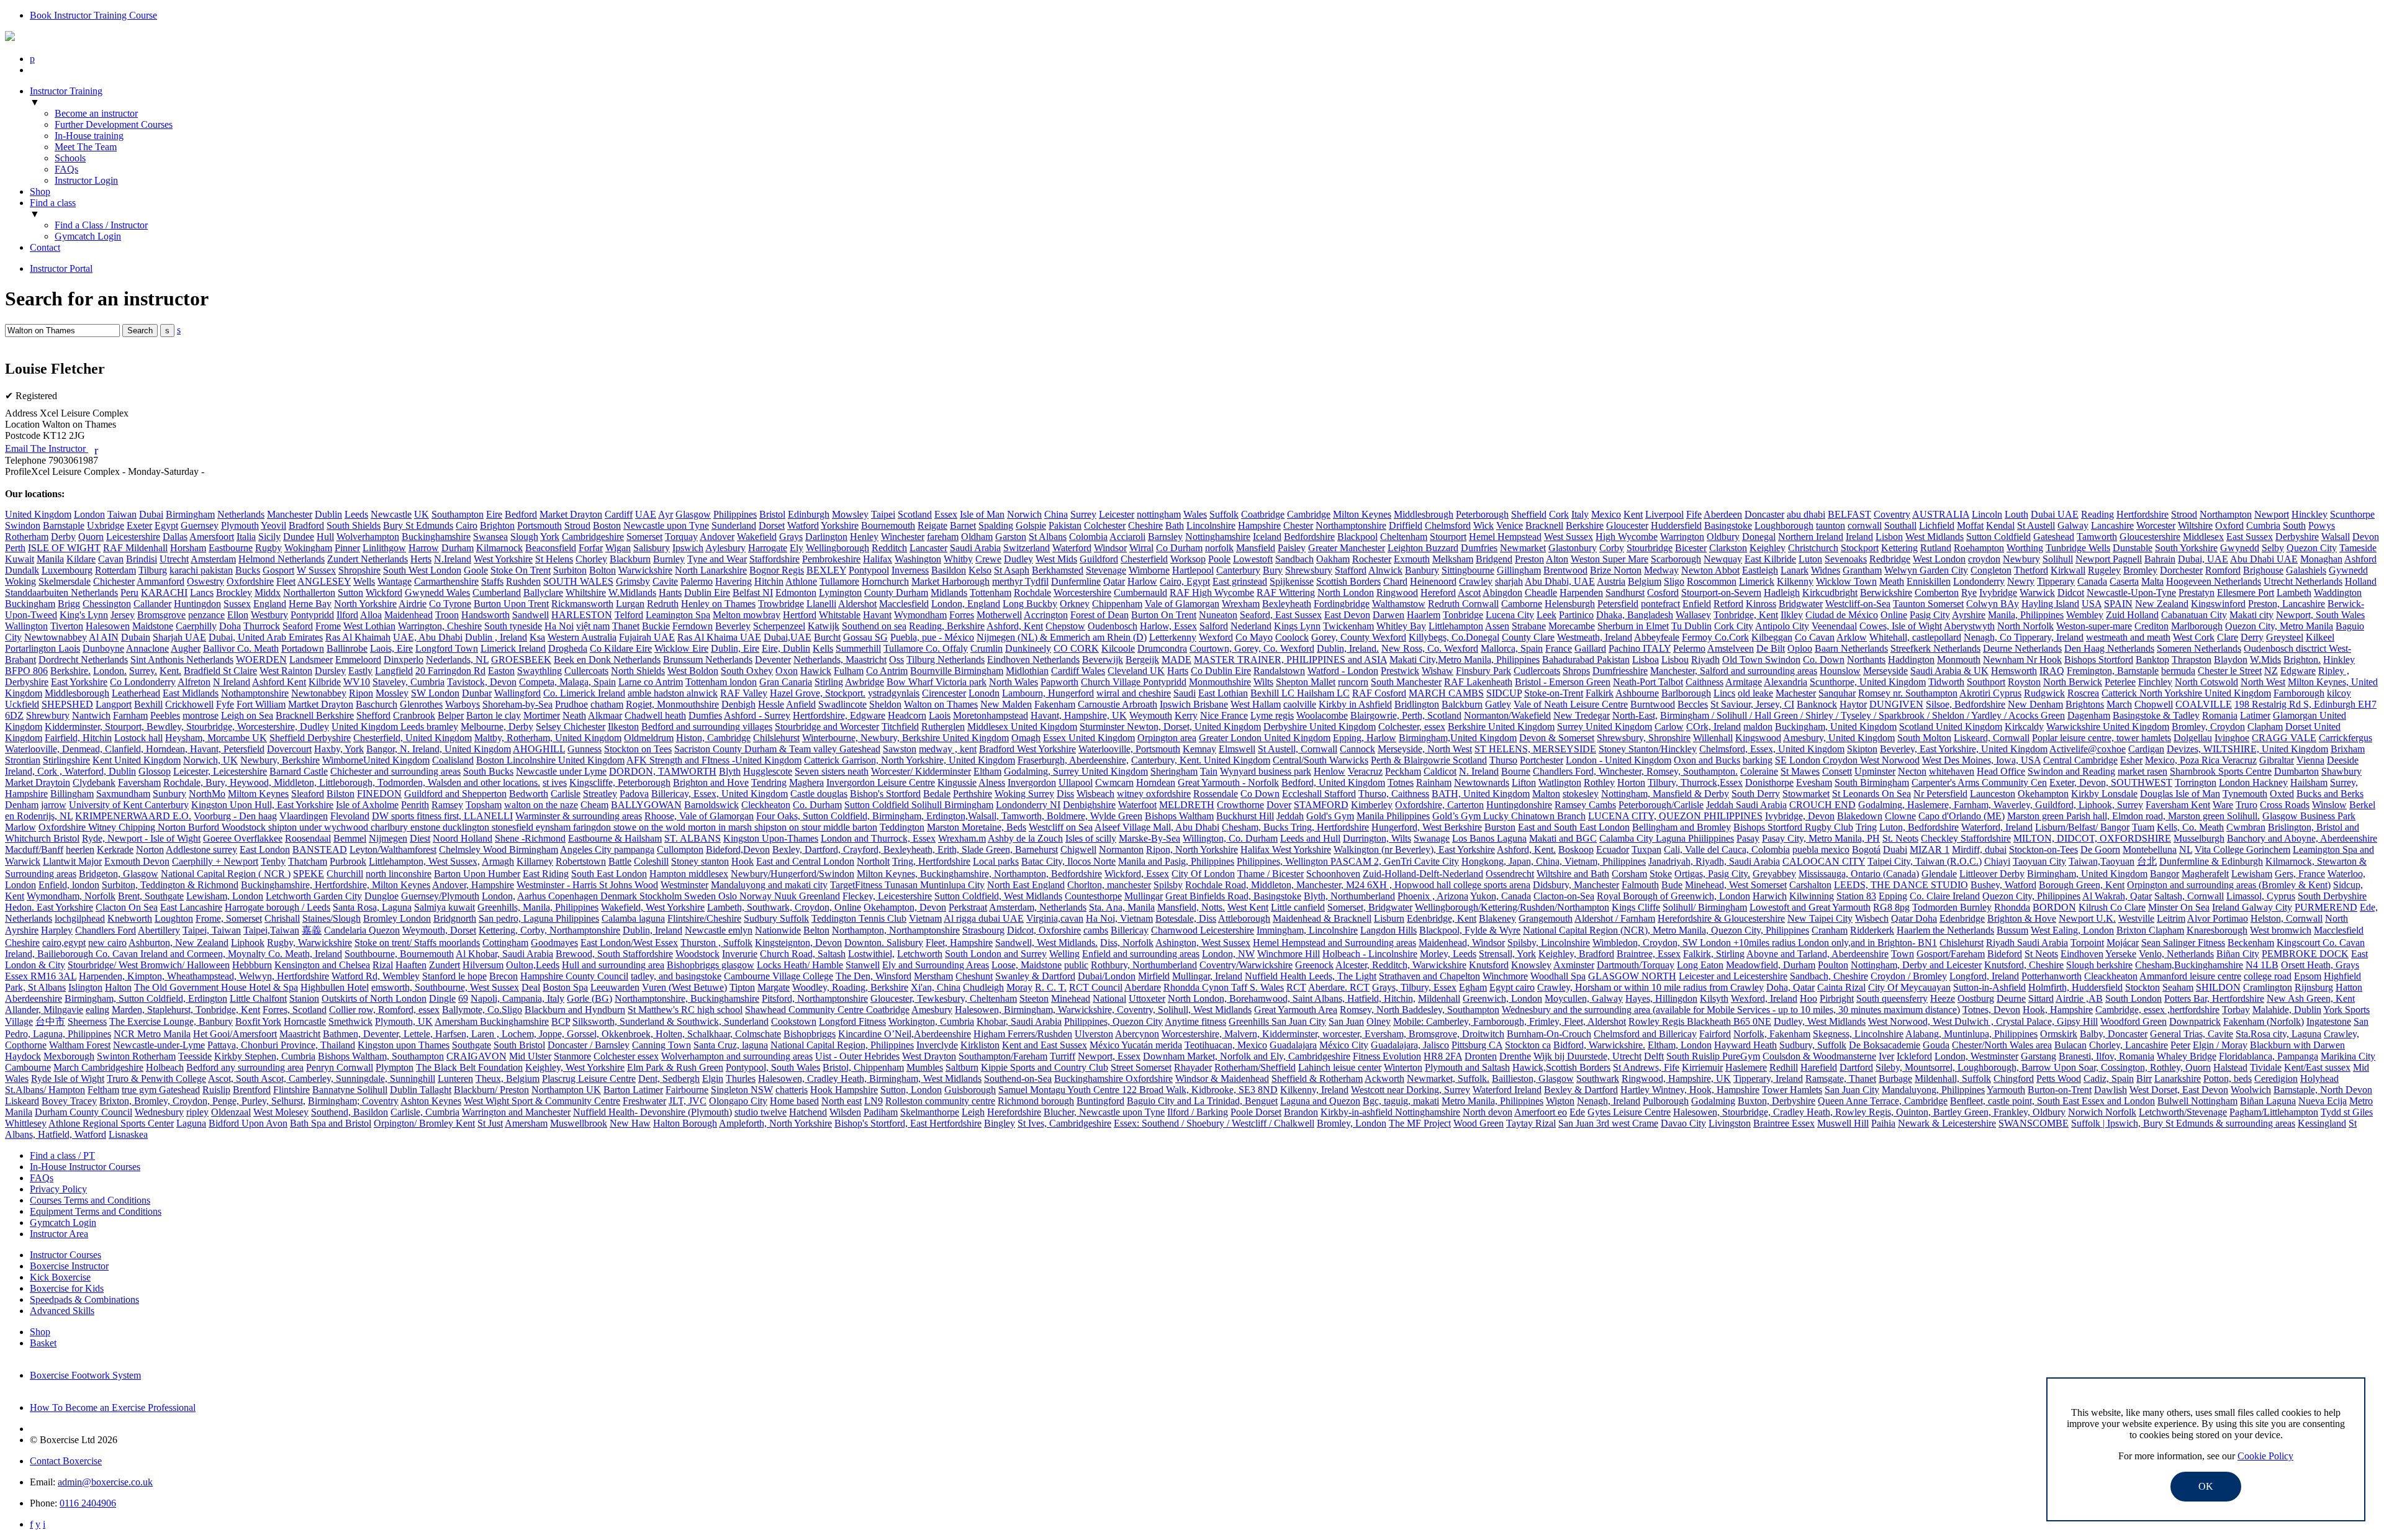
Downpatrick (2195, 1021)
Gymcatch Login (88, 236)
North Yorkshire (365, 604)
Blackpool (1357, 537)
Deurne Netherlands (2022, 648)
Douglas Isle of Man (2180, 794)
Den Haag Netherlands (2109, 648)
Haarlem (1424, 615)
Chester (1298, 525)
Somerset (644, 537)
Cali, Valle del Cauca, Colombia (1727, 849)
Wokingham (308, 548)
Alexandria (1786, 682)
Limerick (1757, 581)
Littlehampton (1456, 626)
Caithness (1704, 682)
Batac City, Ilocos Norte (1068, 861)
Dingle (442, 998)
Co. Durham (817, 805)
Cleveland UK (1136, 671)
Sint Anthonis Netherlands (182, 660)
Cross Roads (2285, 805)
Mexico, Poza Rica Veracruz (2201, 760)
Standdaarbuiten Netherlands (61, 592)
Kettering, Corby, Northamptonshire (549, 930)
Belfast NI (753, 592)
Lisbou (1675, 660)
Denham (22, 805)
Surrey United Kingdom (1605, 727)
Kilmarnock (499, 548)
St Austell (2036, 525)
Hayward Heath (1745, 1045)
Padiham (881, 1112)
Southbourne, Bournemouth (399, 954)
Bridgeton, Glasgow (119, 874)
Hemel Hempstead (1505, 537)
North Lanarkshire (711, 570)
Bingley (1000, 1123)
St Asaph (1012, 570)
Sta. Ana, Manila (1122, 907)
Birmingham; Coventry (353, 1101)
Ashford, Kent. (1526, 849)
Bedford (521, 514)
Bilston (341, 794)
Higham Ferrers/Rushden (1023, 1034)
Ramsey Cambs (1585, 805)
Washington (918, 559)
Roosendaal (308, 838)
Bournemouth (888, 525)
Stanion (304, 998)
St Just (490, 1123)
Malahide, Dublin (2287, 1010)
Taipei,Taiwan (271, 930)
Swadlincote (842, 704)
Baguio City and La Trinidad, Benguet (1202, 1101)
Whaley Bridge (2187, 1056)
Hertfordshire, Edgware (839, 715)
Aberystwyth (1969, 626)
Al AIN (104, 637)
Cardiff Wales (1078, 671)
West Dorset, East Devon (2179, 1090)
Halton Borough (685, 1123)
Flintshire (291, 1090)
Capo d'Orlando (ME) (1962, 816)
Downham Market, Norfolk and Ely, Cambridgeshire (1247, 1056)
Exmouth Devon (137, 861)
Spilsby (1168, 885)
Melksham (1453, 559)
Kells (823, 648)
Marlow (20, 827)
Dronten (1481, 1056)
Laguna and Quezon (1320, 1101)
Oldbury (1723, 537)
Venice (1510, 525)
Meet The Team (86, 147)
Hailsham (2309, 782)
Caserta (2124, 581)
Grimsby (633, 581)
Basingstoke (1728, 525)
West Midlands (1935, 537)
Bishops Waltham (1179, 816)
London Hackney (2253, 782)
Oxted (2282, 794)
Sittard (2041, 998)
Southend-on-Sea (1018, 1078)
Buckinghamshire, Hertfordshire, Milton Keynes (336, 885)
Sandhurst (1625, 592)
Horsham (188, 548)
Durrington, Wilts (1377, 838)
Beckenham (2251, 943)
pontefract (1660, 604)
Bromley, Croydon (2208, 727)
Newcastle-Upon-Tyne (2131, 592)
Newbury (2021, 559)
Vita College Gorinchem (2242, 849)
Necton (1912, 771)
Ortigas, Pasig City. (1712, 874)
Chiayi (1997, 861)
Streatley (600, 794)
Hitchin (769, 581)
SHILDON (2218, 987)
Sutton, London (911, 1090)
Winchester (903, 537)
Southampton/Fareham (1003, 1056)
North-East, (1635, 715)
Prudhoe (571, 704)
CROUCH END (1822, 805)
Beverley (733, 626)
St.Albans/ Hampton (45, 1090)
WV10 (357, 682)
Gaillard (1590, 648)
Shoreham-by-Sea (517, 704)
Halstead (2230, 1067)
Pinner (347, 548)
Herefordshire (1014, 1112)
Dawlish (2111, 1090)
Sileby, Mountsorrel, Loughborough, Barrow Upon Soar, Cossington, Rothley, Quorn (2043, 1067)
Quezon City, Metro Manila (2279, 626)
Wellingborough (838, 548)
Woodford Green (2133, 1021)
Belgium (1645, 581)
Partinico (1576, 615)
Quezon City (2312, 548)
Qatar (1114, 581)
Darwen (1388, 615)
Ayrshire (1969, 615)
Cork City (1734, 626)
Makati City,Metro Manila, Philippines (1465, 660)
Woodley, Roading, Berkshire (850, 987)
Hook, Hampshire (2058, 1010)
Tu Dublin (1691, 626)
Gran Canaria (786, 682)
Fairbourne (687, 1090)
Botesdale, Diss (1186, 918)
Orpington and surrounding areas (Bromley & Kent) (2229, 885)
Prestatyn (2197, 592)
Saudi (1185, 693)
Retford (1728, 604)
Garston (1011, 537)
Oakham (1333, 559)
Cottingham (505, 943)
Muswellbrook (579, 1123)
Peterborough (1482, 514)
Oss (896, 660)
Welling (1064, 954)
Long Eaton (1700, 965)
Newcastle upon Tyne (666, 525)
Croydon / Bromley (1909, 976)
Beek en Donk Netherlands (607, 660)
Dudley (1018, 559)
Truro (2246, 805)
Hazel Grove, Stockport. (818, 693)
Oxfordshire (250, 581)
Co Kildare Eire (621, 648)
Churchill (345, 874)
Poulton (1833, 965)
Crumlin (987, 648)
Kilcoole (1118, 648)
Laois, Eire (391, 648)
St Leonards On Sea (1872, 794)
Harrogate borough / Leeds (278, 907)
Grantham (1862, 570)
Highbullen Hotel (335, 987)
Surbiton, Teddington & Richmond (170, 885)
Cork (1559, 514)
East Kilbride (1770, 559)
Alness (992, 782)
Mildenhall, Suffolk (1953, 1078)
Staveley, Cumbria (409, 682)
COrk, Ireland (1713, 727)
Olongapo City (738, 1101)
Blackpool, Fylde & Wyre (1470, 930)
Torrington (2196, 782)
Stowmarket (1806, 794)
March (2119, 704)
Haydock (23, 1056)
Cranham (1830, 930)
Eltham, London (1680, 1045)
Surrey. (143, 671)
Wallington (26, 626)
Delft (1654, 1056)
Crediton (2151, 626)
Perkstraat (968, 907)
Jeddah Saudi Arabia (1746, 805)
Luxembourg (67, 570)
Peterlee (2120, 682)
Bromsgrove (161, 615)
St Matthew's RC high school (685, 1010)
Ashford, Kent (1015, 626)
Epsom (2308, 976)
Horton (1631, 782)
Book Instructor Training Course (93, 15)
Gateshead (2054, 537)
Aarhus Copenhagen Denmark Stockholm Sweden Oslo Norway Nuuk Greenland (679, 896)
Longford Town (447, 648)
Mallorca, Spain (1512, 648)
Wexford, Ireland (1764, 998)
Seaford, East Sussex (1281, 615)
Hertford (800, 615)
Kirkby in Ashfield (1355, 704)
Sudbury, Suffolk (1813, 1045)
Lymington (840, 592)
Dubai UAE (2055, 514)
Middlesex (2203, 537)
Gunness (585, 749)
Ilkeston (623, 727)
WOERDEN (261, 660)
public (1076, 965)
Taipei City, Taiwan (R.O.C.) (1925, 861)
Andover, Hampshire (473, 885)
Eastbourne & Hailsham (615, 838)
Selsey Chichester (571, 727)
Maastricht (300, 1034)
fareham (943, 537)
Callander (152, 604)
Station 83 (1856, 896)
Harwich (1770, 896)
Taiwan (122, 514)
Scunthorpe (2352, 514)
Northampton (2226, 514)
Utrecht (174, 559)
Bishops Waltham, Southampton (381, 1056)
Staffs (492, 581)
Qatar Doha (1914, 918)
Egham (1473, 987)
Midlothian (1027, 671)
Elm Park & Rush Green (675, 1067)
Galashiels (2306, 570)
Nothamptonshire (255, 693)
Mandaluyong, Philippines (1933, 1090)
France (1559, 648)
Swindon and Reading (2071, 771)
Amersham (526, 1123)
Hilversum (483, 965)
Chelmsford (1448, 525)
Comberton (1937, 592)
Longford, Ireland (1984, 976)
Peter (2180, 1045)
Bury (1273, 570)
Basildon (949, 570)
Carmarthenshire (446, 581)
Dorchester (2181, 570)
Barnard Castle (299, 771)
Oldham (977, 537)
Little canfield (1298, 907)
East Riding (546, 874)
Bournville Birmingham (957, 671)
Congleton (1991, 570)
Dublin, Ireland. (1348, 648)
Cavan (111, 559)
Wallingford (517, 693)
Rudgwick (2044, 693)
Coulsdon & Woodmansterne (1819, 1056)
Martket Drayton (321, 704)
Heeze (1943, 998)
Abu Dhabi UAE (2264, 559)
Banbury (1422, 570)
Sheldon (885, 704)
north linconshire (399, 874)
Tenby (273, 861)
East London (265, 849)
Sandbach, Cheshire (1829, 976)
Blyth (730, 771)
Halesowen (108, 626)
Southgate (472, 1045)
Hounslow (1840, 671)
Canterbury (1238, 570)
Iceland (1267, 537)
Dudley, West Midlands (1820, 1021)
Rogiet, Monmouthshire (672, 704)
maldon (1758, 727)
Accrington (1046, 615)
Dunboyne (103, 648)
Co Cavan (1815, 637)
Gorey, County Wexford (1359, 637)
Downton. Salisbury (884, 943)
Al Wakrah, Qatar (2117, 896)
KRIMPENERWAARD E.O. (133, 816)
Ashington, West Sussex (1203, 943)
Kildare (81, 559)
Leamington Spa (678, 615)
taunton (1831, 525)
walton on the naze (541, 805)
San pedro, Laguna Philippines (539, 918)
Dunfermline (1076, 581)
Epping (1893, 896)
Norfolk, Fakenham (1772, 1034)
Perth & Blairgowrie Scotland (1429, 760)
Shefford (373, 715)
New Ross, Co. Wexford (1430, 648)
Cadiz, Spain (2109, 1078)
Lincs (1724, 693)
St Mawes (1800, 771)
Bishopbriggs (810, 1034)
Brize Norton (1616, 570)
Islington (85, 987)
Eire (494, 514)
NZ (2271, 671)
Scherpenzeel (779, 626)
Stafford (1351, 570)
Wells (364, 581)
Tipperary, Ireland (1768, 1078)
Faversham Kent (2178, 805)
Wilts (1263, 682)
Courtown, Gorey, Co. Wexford (1252, 648)
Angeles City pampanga (607, 849)
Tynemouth (2245, 794)
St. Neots (1900, 838)
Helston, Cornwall (2287, 918)
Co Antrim (887, 671)
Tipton (742, 987)
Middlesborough (77, 693)
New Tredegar (1582, 715)
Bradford (306, 525)
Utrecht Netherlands (2303, 581)
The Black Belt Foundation (469, 1067)
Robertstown (581, 861)
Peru (129, 592)
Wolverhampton (368, 537)
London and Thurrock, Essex (878, 838)
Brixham (2348, 749)
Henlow (1330, 771)
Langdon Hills (1388, 930)
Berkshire (1585, 525)
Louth (2016, 514)
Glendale (1939, 874)
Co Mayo (1254, 637)
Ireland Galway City (2252, 907)
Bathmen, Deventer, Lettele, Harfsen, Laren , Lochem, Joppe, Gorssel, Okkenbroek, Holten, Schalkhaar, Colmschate (552, 1034)
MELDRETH (1187, 805)
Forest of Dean (1099, 615)
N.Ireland (453, 559)
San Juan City (1852, 1090)
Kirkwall (2068, 570)
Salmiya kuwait (445, 907)
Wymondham (920, 615)
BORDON (2054, 907)
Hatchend (808, 1112)
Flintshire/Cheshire (704, 918)
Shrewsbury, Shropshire (1644, 738)
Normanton (1121, 849)
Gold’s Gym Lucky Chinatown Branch (1509, 816)
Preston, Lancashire (2287, 604)
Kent (1633, 514)
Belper (451, 715)
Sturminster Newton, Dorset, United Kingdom (1170, 727)
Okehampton (2043, 794)
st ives (555, 782)
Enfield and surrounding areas (1141, 954)
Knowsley (1531, 965)
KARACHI (164, 592)
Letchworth (920, 954)
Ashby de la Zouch (1025, 838)
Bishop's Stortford (885, 794)
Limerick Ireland (513, 648)
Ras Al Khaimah (358, 637)
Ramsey (447, 805)
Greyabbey (1774, 874)
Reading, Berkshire (947, 626)
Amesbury (932, 1010)
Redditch (889, 548)
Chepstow (1065, 626)
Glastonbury (1573, 548)
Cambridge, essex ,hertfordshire (2157, 1010)
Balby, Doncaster (2114, 1034)
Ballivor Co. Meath (241, 648)
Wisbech (1872, 918)
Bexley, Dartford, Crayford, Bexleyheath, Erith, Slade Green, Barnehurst (915, 849)
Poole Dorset (1256, 1112)
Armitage (1744, 682)
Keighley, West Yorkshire (575, 1067)
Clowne (1900, 816)
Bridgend (1494, 559)
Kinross (1761, 604)
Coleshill (651, 861)
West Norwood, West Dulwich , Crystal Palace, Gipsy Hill (1983, 1021)
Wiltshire (2195, 525)
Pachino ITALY (1640, 648)
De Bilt (1771, 648)
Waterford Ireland (1507, 1090)
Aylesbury (725, 548)
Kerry (1186, 715)
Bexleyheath (1287, 604)
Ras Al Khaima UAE (719, 637)
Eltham (987, 771)
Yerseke (2121, 954)
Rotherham (27, 537)
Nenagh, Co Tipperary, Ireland (2024, 637)
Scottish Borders (1348, 581)
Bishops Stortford (2099, 660)
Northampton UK (566, 1090)
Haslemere (1746, 1067)
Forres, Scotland (295, 1010)
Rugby (269, 548)
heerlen (80, 849)
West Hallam (1256, 704)
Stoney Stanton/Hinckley (1648, 749)
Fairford (1715, 1034)
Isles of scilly (1091, 838)
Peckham (1403, 771)
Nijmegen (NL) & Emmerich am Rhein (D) (1062, 637)
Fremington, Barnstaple (2113, 671)
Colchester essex (626, 1056)
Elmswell (1237, 749)
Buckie (656, 626)
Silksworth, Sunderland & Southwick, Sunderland (670, 1021)
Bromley (2140, 570)
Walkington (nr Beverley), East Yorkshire (1414, 849)
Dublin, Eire (735, 648)
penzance (206, 615)
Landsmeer (311, 660)
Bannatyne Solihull (350, 1090)
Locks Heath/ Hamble (800, 965)
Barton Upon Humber (477, 874)
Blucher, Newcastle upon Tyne (1104, 1112)
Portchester (1542, 760)
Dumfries (1479, 548)
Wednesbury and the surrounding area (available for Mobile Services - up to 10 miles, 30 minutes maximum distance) (1731, 1010)
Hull (325, 537)
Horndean (1156, 782)
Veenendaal (1834, 626)
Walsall (2336, 537)
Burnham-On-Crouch (1549, 1034)
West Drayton (929, 1056)
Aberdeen (1723, 514)
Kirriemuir (1702, 1067)
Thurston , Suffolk (716, 943)
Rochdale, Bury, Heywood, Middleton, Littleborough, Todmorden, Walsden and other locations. (352, 782)
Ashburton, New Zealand (178, 943)
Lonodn (984, 693)
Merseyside (1885, 671)
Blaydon (2231, 660)
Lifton (1524, 782)
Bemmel (350, 838)
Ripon (361, 693)
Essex (946, 514)
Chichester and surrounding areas (395, 771)
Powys (2322, 525)
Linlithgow (384, 548)
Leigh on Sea (247, 715)
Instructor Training (66, 91)
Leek (1546, 615)
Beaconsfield (551, 548)
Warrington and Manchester (516, 1112)
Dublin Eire (707, 592)
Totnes (1401, 782)
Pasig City (1930, 615)
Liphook (248, 943)
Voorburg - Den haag (235, 816)
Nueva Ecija (2323, 1101)
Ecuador (1613, 849)
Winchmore (1505, 976)
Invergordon (1032, 782)
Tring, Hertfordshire (931, 861)
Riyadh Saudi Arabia (2027, 943)
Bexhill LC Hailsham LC (1300, 693)
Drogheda (568, 648)
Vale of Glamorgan (1182, 604)
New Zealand (2162, 604)
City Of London (1203, 874)
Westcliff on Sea (1061, 827)
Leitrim (2171, 918)
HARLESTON (582, 615)
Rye (1969, 592)
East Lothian (1223, 693)
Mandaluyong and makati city (769, 885)
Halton (118, 987)
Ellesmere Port (2246, 592)
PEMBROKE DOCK (2305, 954)
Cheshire (1145, 525)
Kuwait (20, 559)
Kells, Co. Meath (2190, 827)
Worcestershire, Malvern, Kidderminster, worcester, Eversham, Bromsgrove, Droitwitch (1333, 1034)
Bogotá (1866, 849)
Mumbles (925, 1067)
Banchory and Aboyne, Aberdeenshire (2302, 838)
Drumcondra (1162, 648)
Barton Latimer (633, 1090)
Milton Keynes (1362, 514)
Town (1903, 954)
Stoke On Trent (521, 570)
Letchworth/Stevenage (2183, 1112)
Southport (1986, 682)
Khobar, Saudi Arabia (1019, 1021)
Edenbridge (1962, 918)
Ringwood (1397, 592)
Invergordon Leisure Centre (881, 782)
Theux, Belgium (508, 1078)
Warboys (463, 704)
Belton (816, 930)
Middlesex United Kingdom (1022, 727)
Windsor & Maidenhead (1222, 1078)
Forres (962, 615)
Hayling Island (2050, 604)
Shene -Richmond (530, 838)
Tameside (2358, 548)
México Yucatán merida (1136, 1045)
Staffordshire (774, 559)
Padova (634, 794)
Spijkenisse (1292, 581)
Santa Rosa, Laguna (372, 907)
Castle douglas (819, 794)
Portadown (303, 648)
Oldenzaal (231, 1112)
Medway (1661, 570)
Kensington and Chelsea (322, 965)
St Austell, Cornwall (1298, 749)
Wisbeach (1095, 794)
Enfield (1697, 604)
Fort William (261, 704)
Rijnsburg (2314, 987)
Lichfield (1937, 525)
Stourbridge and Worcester (827, 727)
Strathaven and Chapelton (1429, 976)
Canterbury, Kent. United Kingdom (1201, 760)
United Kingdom (38, 514)
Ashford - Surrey (757, 715)
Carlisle (566, 794)
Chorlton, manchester (1109, 885)
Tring (1866, 827)
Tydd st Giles (2347, 1112)
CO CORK (1076, 648)
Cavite (665, 581)
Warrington (1682, 537)
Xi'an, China (936, 987)
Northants (1866, 660)
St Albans (1048, 537)
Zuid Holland (2132, 615)
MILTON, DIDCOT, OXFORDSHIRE (2092, 838)
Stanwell (863, 965)
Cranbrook (414, 715)
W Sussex (316, 570)
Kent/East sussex (2317, 1067)
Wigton (1560, 1101)
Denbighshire (1089, 805)
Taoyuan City (2039, 861)
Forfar (591, 548)
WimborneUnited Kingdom (376, 760)
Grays (791, 537)
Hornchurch (885, 581)
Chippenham (1117, 604)
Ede (1577, 1112)
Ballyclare (543, 592)
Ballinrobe (347, 648)
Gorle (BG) (589, 998)
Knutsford (1489, 965)
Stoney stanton (700, 861)
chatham (607, 704)
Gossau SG (865, 637)
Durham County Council (84, 1112)
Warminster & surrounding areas (579, 816)
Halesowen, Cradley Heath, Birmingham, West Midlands (870, 1078)
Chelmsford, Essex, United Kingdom (1772, 749)
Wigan (618, 548)
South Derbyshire (2332, 896)
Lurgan (630, 604)
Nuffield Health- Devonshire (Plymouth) (652, 1112)
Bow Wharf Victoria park (937, 682)
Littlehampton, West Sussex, (424, 861)
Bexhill (148, 704)
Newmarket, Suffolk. (1448, 1078)
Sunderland (734, 525)
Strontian (23, 760)
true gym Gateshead (161, 1090)
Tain (1209, 771)
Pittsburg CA (1477, 1045)
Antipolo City (1782, 626)
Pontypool (869, 570)
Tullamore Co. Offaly (926, 648)
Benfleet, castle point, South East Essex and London (2052, 1101)
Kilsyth (1714, 998)
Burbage (1895, 1078)
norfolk (1219, 548)
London (89, 514)
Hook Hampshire (844, 1090)
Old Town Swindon (1761, 660)
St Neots (2041, 954)
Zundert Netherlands (368, 559)
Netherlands (241, 514)
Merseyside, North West (1425, 749)
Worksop (1188, 559)
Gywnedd (2348, 570)
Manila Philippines (1393, 816)
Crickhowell (189, 704)
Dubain (136, 637)
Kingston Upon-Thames (771, 838)
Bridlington (1417, 704)
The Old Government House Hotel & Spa (216, 987)
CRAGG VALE (2284, 738)
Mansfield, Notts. (1191, 907)
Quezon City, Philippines (2031, 896)
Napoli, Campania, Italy (517, 998)
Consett (1837, 771)
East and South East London (1574, 827)
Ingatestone (2329, 1021)
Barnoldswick (711, 805)
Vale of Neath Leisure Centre (1571, 704)
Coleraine (1759, 771)
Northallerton (309, 592)
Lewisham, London (225, 896)
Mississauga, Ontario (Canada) (1859, 874)
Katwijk (824, 626)
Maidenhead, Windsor (1462, 943)
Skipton (1862, 749)
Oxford (2229, 525)
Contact (45, 247)
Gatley (1498, 704)
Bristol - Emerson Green (1563, 682)
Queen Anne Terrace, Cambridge (1883, 1101)
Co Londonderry (143, 682)
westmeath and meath (2128, 637)
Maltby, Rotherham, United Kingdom (548, 738)
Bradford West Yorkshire (1027, 749)
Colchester (1105, 525)
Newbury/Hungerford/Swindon (792, 874)
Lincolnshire (1211, 525)
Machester (1796, 693)
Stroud (577, 525)
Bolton (603, 570)
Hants (670, 592)
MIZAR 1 (1930, 849)
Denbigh (738, 704)
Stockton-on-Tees (2043, 849)
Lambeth (2294, 592)
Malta (2152, 581)
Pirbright (1837, 998)
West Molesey (281, 1112)
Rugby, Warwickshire (309, 943)
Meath (1892, 581)
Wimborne (1149, 570)
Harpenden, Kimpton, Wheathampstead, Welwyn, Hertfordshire (204, 976)
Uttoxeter (1147, 998)
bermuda (2178, 671)
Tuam (2143, 827)
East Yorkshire (79, 682)
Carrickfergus (2346, 738)
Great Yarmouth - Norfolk (1228, 782)
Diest (420, 838)
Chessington (107, 604)
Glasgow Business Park (2309, 816)
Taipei (883, 514)
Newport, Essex (1109, 1056)
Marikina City (2348, 1056)
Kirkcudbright (1830, 592)
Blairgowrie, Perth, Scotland (1406, 715)
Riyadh (1705, 660)
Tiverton (67, 626)
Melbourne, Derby (497, 727)
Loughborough (1784, 525)
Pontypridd (312, 615)
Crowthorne (1240, 805)
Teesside (195, 1056)
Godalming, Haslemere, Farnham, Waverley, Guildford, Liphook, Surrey (2001, 805)
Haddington (1911, 660)
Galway (2073, 525)
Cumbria (2263, 525)
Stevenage (1106, 570)
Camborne (1522, 604)
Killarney (535, 861)
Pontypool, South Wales (773, 1067)
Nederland (1251, 626)
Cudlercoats (1537, 671)
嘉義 (312, 930)
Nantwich (91, 715)
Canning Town (661, 1045)
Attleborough (1244, 918)
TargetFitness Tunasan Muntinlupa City (907, 885)
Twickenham (1348, 626)
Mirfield (1154, 976)
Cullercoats (586, 671)
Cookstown (794, 1021)
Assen (1497, 626)
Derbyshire (2297, 537)
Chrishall (282, 918)
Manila (50, 559)
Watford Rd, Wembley (376, 976)
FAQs (66, 169)
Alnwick (1385, 570)
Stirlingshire (66, 760)
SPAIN (2118, 604)
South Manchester (1406, 682)
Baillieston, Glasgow (1533, 1078)
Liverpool (1664, 514)
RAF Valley (744, 693)
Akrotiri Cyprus (1990, 693)
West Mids (1056, 559)
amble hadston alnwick (673, 693)
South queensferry (1892, 998)
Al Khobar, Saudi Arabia (504, 954)
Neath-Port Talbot (1648, 682)
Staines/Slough (332, 918)
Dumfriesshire (1620, 671)
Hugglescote (768, 771)
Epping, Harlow (1365, 738)
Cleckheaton (766, 805)
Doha (230, 626)
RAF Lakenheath (1478, 682)
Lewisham (2252, 874)
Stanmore (572, 1056)
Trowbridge (781, 604)
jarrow (54, 805)
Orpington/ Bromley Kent (424, 1123)
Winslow (2329, 805)
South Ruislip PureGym (1713, 1056)
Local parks (996, 861)
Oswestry (205, 581)
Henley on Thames (718, 604)
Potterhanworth (2052, 976)
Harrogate (768, 548)
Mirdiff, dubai (1979, 849)
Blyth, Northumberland (1349, 896)
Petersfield (1618, 604)
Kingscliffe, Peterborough (620, 782)
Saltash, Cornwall (2189, 896)
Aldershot (857, 604)
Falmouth (1640, 885)
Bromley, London (1352, 1123)
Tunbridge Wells (2078, 548)
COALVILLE (2204, 704)
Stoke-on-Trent (1554, 693)
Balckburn (1462, 704)
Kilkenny (1795, 581)
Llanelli (821, 604)
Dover (1279, 805)
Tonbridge (1463, 615)
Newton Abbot (1710, 570)
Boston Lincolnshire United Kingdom (550, 760)
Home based (794, 1101)
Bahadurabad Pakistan (1586, 660)
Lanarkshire (2178, 1078)
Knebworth (130, 918)
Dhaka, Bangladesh (1635, 615)
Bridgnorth (455, 918)
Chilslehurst (776, 738)
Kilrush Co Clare (2112, 907)
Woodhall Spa (1558, 976)
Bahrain (2160, 559)
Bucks (248, 570)
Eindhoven (2082, 954)
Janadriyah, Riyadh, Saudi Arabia (1714, 861)
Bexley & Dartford (1581, 1090)
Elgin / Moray (2220, 1045)
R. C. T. (1051, 987)
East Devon (1347, 615)
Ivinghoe (2232, 738)
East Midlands (191, 693)
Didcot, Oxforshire (1044, 930)
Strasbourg (983, 930)
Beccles (1693, 704)
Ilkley (1792, 615)
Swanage (1432, 838)
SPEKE (309, 874)
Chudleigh (983, 987)
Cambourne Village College (779, 976)
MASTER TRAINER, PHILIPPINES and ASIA (1290, 660)
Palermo (697, 581)
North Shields (638, 671)
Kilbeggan (1772, 637)
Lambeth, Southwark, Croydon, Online (784, 907)
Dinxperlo (404, 660)
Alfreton (194, 682)
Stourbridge (1650, 548)
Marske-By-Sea (1149, 838)
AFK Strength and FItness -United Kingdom (714, 760)
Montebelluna (2150, 849)
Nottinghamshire (1218, 537)
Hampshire (1259, 525)
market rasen (2142, 771)
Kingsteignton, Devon (798, 943)
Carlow (1669, 727)
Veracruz (1365, 771)
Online (1894, 615)
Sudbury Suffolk (776, 918)
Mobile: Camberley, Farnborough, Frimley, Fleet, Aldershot (1510, 1021)
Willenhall (1713, 738)
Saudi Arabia (975, 548)
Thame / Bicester (1271, 874)
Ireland (1859, 537)
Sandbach (1294, 559)
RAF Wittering (1286, 592)
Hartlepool (1193, 570)
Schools (70, 158)
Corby (1612, 548)
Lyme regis (1272, 715)
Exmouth (1412, 559)
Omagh (1026, 738)
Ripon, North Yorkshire (1192, 849)
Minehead (1071, 998)
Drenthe (1515, 1056)
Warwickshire (645, 570)
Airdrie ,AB (2079, 998)
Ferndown (693, 626)
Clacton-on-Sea (1564, 896)
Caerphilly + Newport (215, 861)
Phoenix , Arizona (1433, 896)
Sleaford (308, 794)
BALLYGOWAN (646, 805)
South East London (609, 874)
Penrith (415, 805)
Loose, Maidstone (1027, 965)
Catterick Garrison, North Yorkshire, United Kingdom (910, 760)
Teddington (902, 827)
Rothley (1599, 782)
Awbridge (865, 682)
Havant (877, 615)
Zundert (445, 965)
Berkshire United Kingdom (1501, 727)
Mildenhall (1439, 998)
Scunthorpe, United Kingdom (1868, 682)
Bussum (2012, 930)
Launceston (1993, 794)
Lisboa (1646, 660)
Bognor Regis (777, 570)
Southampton (458, 514)
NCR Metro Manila (152, 1034)
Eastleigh (1760, 570)
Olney (1379, 1021)
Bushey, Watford (2003, 885)
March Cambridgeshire (98, 1067)
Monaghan (2321, 559)
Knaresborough (2217, 930)
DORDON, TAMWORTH (663, 771)
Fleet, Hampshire (959, 943)
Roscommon (1712, 581)
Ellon (238, 615)
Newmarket (1523, 548)
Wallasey (1693, 615)
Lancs (202, 592)
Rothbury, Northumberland (1144, 965)
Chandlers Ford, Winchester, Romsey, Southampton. (1635, 771)
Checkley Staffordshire (1966, 838)
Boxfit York (258, 1021)
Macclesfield (904, 604)
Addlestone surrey (201, 849)
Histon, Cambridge (713, 738)
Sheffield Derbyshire (310, 738)
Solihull (2058, 559)
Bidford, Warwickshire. (1599, 1045)
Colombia (1088, 537)
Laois (940, 715)
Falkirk (1600, 693)
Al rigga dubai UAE (984, 918)
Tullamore (839, 581)
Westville (2136, 918)
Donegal (1759, 537)
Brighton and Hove (711, 782)
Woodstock (698, 954)
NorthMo (207, 794)
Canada (2092, 581)
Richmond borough (1036, 1101)
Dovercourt (289, 749)
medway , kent (948, 749)
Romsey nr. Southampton (1908, 693)
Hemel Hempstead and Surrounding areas (1334, 943)
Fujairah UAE (647, 637)
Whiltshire (586, 592)
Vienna (2310, 760)
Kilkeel (2320, 637)
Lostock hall (138, 738)
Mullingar (1144, 896)
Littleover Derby (1992, 874)
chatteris (792, 1090)
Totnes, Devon (1991, 1010)
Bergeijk (1142, 660)
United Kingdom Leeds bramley (395, 727)
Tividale (2266, 1067)
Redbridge (1890, 559)
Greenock (1314, 965)
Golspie (1031, 525)
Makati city (2251, 615)
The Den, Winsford (874, 976)
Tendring (769, 782)
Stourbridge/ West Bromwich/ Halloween (149, 965)
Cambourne (28, 1067)
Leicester (1117, 514)
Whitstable (840, 615)
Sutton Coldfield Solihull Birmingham (919, 805)
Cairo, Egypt (1185, 581)
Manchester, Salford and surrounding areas (1734, 671)
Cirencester (944, 693)
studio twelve (761, 1112)
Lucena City (1510, 615)
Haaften (411, 965)
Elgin (713, 1078)
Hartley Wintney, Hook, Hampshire (1690, 1090)
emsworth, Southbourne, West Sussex (445, 987)
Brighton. (2302, 660)
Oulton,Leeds (533, 965)
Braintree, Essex (1649, 954)
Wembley (2085, 615)
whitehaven (1952, 771)
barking (1758, 760)
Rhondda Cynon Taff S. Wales (1224, 987)
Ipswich (688, 548)
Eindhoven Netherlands (1033, 660)
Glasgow (693, 514)
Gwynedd (2240, 548)
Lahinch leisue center (1340, 1067)
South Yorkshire (2186, 548)
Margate (774, 987)
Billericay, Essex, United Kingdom (720, 794)
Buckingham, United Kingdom (1836, 727)
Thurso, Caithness (1394, 794)
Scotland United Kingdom (1951, 727)
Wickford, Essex (1137, 874)
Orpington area (1167, 738)
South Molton (1924, 738)
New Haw (630, 1123)
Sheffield (1529, 514)
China (1056, 514)
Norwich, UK (210, 760)
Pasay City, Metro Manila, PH (1821, 838)
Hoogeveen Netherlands (2214, 581)
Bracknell (1544, 525)
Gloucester (1627, 525)
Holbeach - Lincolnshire (1370, 954)
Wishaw (1438, 671)
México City (1344, 1045)
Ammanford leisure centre (2190, 976)
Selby (2273, 548)
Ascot (1469, 592)
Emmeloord (358, 660)
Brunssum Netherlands (708, 660)
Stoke (1661, 874)
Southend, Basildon (350, 1112)
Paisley (1292, 548)
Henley (864, 537)
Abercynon (1137, 1034)
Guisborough (970, 1090)
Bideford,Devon (738, 849)
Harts (1178, 671)
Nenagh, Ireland (1609, 1101)
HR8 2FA (1443, 1056)
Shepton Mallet (1306, 682)
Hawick (816, 671)
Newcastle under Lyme (561, 771)
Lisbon (1889, 537)
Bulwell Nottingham (2197, 1101)
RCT (1296, 987)
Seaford (298, 626)
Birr (2144, 1078)
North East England (1026, 885)
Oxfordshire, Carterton (1439, 805)
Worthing (2025, 548)
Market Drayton (571, 514)
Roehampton (1979, 548)
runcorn (1353, 682)
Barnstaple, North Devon (2323, 1090)
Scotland (915, 514)
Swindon (23, 525)
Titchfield (900, 727)
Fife (1694, 514)
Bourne (1516, 771)
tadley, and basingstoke (676, 976)
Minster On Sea (2179, 907)
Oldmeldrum (649, 738)
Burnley (669, 559)
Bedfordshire (1309, 537)
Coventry (1892, 514)
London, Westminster (1976, 1056)
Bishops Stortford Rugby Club (1793, 827)
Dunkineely (1028, 648)
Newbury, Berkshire (280, 760)
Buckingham (30, 604)
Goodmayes (554, 943)
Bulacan (2070, 1045)
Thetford (2031, 570)
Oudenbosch (1113, 626)
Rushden (523, 581)
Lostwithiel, (871, 954)
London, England (966, 604)
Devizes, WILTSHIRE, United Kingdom (2247, 749)
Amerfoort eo (1541, 1112)
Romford (2223, 570)
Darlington (826, 537)
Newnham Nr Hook (2022, 660)
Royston (2024, 682)
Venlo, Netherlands (2176, 954)
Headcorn (907, 715)
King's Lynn (84, 615)
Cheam (594, 805)
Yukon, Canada (1501, 896)
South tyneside (513, 626)
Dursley (330, 671)
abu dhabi (1806, 514)
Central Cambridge (2080, 760)
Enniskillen (1929, 581)
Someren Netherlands (2199, 648)
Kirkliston (980, 1045)
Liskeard (22, 1101)
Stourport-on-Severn (1721, 592)
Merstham (933, 976)
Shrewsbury (1309, 570)
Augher (186, 648)
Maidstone (153, 626)
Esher (2131, 760)
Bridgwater (1801, 604)
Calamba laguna (633, 918)
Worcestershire (1082, 592)
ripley (197, 1112)
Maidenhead (409, 615)
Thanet (626, 626)
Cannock (1357, 749)
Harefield (1819, 1067)
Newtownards (1482, 782)
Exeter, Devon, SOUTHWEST (2111, 782)
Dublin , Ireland (496, 637)
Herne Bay (310, 604)
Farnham (130, 715)
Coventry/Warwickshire (1246, 965)
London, (499, 896)
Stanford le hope (454, 976)
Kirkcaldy (2024, 727)
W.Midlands (632, 592)
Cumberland (497, 592)
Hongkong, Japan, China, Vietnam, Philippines (1554, 861)
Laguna (191, 1123)
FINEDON (379, 794)
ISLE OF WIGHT (64, 548)
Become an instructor (96, 113)
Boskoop (1576, 849)
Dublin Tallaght (421, 1090)
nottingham (1159, 514)
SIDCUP (1504, 693)
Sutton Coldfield (1998, 537)
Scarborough (1676, 559)
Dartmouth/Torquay (1636, 965)
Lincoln (1987, 514)
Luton (1810, 559)
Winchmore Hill (1289, 954)
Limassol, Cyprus (2261, 896)
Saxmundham (123, 794)
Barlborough (1686, 693)
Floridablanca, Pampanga (2269, 1056)
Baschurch (377, 704)
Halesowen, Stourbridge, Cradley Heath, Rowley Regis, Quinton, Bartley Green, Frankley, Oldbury (1869, 1112)
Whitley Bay (1401, 626)
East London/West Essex (629, 943)
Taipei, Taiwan (212, 930)
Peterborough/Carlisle (1661, 805)
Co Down (1260, 794)
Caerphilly (196, 626)
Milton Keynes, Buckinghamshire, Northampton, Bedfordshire (979, 874)
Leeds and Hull (1310, 838)
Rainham (1434, 782)
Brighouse (2263, 570)
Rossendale (1216, 794)
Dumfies (705, 715)
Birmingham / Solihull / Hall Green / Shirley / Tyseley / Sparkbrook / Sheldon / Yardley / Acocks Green (1862, 715)
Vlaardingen (304, 816)
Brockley (234, 592)
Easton (501, 671)
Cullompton (680, 849)
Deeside (2343, 760)
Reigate (932, 525)
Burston (1500, 827)
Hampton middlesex (689, 874)
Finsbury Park (1483, 671)
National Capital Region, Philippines (842, 1045)
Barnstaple (64, 525)
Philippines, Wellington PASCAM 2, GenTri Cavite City (1348, 861)
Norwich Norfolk (2102, 1112)
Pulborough (1666, 1101)
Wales (1195, 514)
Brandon (1301, 1112)
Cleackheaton (2111, 976)
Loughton (174, 918)
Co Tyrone (450, 604)
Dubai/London (1107, 976)
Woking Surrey (1024, 794)
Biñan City (2238, 954)
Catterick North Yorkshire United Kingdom (2186, 693)
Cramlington (2268, 987)
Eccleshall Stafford (1319, 794)
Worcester (2156, 525)
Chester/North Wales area (2002, 1045)
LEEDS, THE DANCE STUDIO (1901, 885)
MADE (1176, 660)
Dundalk (22, 570)
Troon (447, 615)
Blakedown (1860, 816)
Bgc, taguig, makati (1401, 1101)
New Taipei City (1820, 918)
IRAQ (2052, 671)
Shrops (1576, 671)
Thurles (741, 1078)
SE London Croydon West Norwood (1847, 760)
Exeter (139, 525)
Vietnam (925, 918)
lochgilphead (80, 918)
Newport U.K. (2087, 918)
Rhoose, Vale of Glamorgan (699, 816)
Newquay (1723, 559)
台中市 (50, 1021)
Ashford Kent (279, 682)
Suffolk (1224, 514)
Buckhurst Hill (1245, 816)
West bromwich (2281, 930)
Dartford (1856, 1067)
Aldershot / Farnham (1615, 918)
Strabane (1529, 626)
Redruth (663, 604)
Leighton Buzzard (1423, 548)
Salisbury (652, 548)
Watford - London (1343, 671)
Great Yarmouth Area (1296, 1010)
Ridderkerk (1872, 930)
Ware (2223, 805)
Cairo (467, 525)
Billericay (1130, 930)
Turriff (1063, 1056)
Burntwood (1653, 704)
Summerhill (858, 648)
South (2294, 525)
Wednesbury (159, 1112)
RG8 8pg (1891, 907)
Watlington (1560, 782)
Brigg (69, 604)
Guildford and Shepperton (455, 794)
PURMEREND (2326, 907)
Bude (1672, 885)
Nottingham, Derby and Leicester (1916, 965)
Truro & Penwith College (156, 1078)
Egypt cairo (1512, 987)
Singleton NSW (742, 1090)
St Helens (554, 559)
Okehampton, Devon (905, 907)
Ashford (2360, 559)
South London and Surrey (996, 954)
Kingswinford (2218, 604)
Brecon (503, 976)
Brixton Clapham (2150, 930)
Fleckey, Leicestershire (887, 896)
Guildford (1099, 559)
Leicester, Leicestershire (220, 771)
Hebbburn (252, 965)
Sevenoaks (1846, 559)
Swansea (490, 537)
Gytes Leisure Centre (1629, 1112)
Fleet (286, 581)
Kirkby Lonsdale (2104, 794)
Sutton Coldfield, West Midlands (998, 896)
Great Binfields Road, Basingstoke (1233, 896)
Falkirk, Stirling (1714, 954)
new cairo (107, 943)
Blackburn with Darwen (2297, 1045)
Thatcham (308, 861)
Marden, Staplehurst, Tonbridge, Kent (186, 1010)
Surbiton (570, 570)
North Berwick (2073, 682)
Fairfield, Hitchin (78, 738)
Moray (1019, 987)
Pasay (1748, 838)
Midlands (949, 592)
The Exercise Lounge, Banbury (171, 1021)
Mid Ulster (530, 1056)
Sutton (350, 592)
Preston (1529, 559)
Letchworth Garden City (314, 896)
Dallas (175, 537)
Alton (1557, 559)
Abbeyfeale (1657, 637)
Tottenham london (721, 682)
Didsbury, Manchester (1576, 885)
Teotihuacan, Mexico (1226, 1045)
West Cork (2194, 637)
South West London (422, 570)
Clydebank (94, 782)
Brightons (2085, 704)
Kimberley (1372, 805)
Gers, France (2300, 874)
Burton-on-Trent (2060, 1090)
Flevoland (350, 816)
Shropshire (359, 570)
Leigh (973, 1112)
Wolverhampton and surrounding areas (737, 1056)
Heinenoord (1433, 581)
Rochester (1372, 559)
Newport (2272, 514)
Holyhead (2319, 1078)
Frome (328, 626)
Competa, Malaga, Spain (567, 682)
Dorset (772, 525)
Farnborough (2299, 693)
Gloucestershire (2150, 537)
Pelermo (1689, 648)
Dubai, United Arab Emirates (266, 637)
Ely (797, 548)
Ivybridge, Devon (1800, 816)
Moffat (1970, 525)
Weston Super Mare (1610, 559)
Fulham (849, 671)
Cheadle (1541, 592)
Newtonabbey (319, 693)
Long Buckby (1030, 604)
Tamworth (2097, 537)
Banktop (2152, 660)
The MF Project (1420, 1123)
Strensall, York (1507, 954)
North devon (1488, 1112)
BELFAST (1849, 514)
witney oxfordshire (1154, 794)
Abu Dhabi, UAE (1560, 581)
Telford (629, 615)
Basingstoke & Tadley (2156, 715)
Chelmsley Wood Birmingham (499, 849)
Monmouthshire (1220, 682)
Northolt (873, 861)
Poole (1219, 559)
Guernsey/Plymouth (440, 896)
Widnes (1826, 570)
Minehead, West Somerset (1736, 885)
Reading (2097, 514)
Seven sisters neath (832, 771)
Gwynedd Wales (437, 592)
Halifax (878, 559)
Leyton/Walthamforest (393, 849)
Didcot (2071, 592)
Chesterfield (1144, 559)
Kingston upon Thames (404, 1045)
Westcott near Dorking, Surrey (1411, 1090)
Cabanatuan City (2194, 615)
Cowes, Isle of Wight (1901, 626)
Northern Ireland (1811, 537)
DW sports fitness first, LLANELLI (442, 816)
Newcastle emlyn (719, 930)
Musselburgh (2199, 838)
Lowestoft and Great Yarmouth (1810, 907)
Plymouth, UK (404, 1021)
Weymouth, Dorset (439, 930)
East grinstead (1240, 581)
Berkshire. (70, 671)
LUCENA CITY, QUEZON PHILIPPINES (1675, 816)
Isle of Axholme (367, 805)
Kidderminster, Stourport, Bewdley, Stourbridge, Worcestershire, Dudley (187, 727)
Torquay (681, 537)
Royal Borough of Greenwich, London (1673, 896)
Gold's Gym (1330, 816)
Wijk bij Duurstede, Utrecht (1587, 1056)
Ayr (666, 514)
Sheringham (1174, 771)
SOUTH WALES (578, 581)
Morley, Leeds (1448, 954)
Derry (2252, 637)
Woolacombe (1322, 715)
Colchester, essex (1412, 727)
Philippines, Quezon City (1113, 1021)
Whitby (958, 559)
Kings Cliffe (1636, 907)
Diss (1065, 794)
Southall (1900, 525)
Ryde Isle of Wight (68, 1078)
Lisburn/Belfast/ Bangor (2082, 827)
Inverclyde (937, 1045)
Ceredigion (2276, 1078)
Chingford (2014, 1078)
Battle (620, 861)
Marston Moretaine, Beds (977, 827)
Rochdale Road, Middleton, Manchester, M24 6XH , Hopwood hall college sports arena (1358, 885)
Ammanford (160, 581)
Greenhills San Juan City (1277, 1021)
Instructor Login (86, 180)
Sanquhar (1837, 693)
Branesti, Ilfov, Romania (2106, 1056)
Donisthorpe (1769, 782)
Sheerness (87, 1021)
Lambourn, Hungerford (1048, 693)
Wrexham (1241, 604)
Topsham (484, 805)
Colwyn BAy (1993, 604)
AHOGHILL (539, 749)
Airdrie (413, 604)
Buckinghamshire (436, 537)
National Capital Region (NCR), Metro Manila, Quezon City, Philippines (1666, 930)
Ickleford (1914, 1056)
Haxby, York (339, 749)
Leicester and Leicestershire (1733, 976)
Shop (40, 191)
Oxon (787, 671)
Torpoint (2087, 943)
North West (2263, 682)
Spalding (996, 525)
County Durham (896, 592)
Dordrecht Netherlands (83, 660)
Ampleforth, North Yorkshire (775, 1123)
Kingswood (1758, 738)
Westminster (684, 885)
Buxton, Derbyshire (1777, 1101)
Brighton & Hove (2022, 918)
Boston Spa (565, 987)
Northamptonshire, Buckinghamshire (687, 998)
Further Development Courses (114, 124)
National (1109, 998)
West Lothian (369, 626)
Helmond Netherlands (282, 559)
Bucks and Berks (2330, 794)
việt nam (593, 626)
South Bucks (488, 771)
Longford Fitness (852, 1021)
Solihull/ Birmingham (1705, 907)
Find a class (53, 203)
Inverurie (740, 954)
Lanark (1795, 570)
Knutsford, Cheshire (2024, 965)
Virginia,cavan (1055, 918)
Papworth (1059, 682)
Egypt (166, 525)
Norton (150, 849)
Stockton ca (1528, 1045)
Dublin (328, 514)
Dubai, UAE (2203, 559)
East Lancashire (191, 907)
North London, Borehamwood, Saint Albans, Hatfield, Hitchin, (1292, 998)
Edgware (2298, 671)
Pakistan (1065, 525)
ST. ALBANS (693, 838)
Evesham (1814, 782)
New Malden (1006, 704)
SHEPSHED (67, 704)
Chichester (114, 581)
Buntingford (1100, 1101)
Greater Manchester (1347, 548)
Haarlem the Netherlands (1945, 930)
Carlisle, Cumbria (425, 1112)
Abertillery (159, 930)
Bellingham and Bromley (1682, 827)
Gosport (278, 570)
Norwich (1024, 514)
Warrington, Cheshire (440, 626)
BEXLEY (826, 570)
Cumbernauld (1140, 592)
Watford (803, 525)
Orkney (1075, 604)
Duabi (1895, 849)
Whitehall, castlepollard (1915, 637)
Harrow (424, 548)
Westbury (269, 615)
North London (1346, 592)
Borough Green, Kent (2082, 885)
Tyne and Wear (717, 559)
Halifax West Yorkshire (1286, 849)
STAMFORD (1321, 805)
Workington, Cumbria (931, 1021)
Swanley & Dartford (1035, 976)
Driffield (1406, 525)
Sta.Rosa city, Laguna (2278, 1034)
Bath (1175, 525)
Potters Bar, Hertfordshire (2214, 998)
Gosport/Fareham (1951, 954)
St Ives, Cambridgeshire (1064, 1123)
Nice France (1224, 715)
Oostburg (1976, 998)
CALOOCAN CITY (1824, 861)
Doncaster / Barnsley (589, 1045)
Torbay (2236, 1010)
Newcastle (391, 514)
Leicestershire (133, 537)
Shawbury (2341, 771)
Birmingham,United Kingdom (1458, 738)
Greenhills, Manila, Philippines (538, 907)
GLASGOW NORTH (1632, 976)
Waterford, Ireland (1997, 827)
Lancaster (928, 548)
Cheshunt (974, 976)
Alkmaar (605, 715)
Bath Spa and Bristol (331, 1123)
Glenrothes (421, 704)
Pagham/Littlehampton (2274, 1112)
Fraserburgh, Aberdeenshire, (1073, 760)
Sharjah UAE (179, 637)
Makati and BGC (1563, 838)
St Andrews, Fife (1646, 1067)
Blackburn (630, 559)
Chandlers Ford (106, 930)
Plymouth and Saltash (1467, 1067)
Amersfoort (212, 537)
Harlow (1142, 581)
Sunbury (169, 794)
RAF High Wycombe (1212, 592)
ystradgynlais (894, 693)
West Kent (1248, 907)
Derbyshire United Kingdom (1320, 727)
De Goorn (2100, 849)
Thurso (1503, 760)
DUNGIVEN (1896, 704)
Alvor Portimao (2218, 918)
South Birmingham (1872, 782)
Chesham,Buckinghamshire (2189, 965)
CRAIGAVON (476, 1056)
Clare (2228, 637)
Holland (2361, 581)
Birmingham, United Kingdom (2087, 874)
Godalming (1713, 1101)
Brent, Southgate (151, 896)
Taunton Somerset (1928, 604)
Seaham (2178, 987)
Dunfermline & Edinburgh (2211, 861)
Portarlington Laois (43, 648)
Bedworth (529, 794)
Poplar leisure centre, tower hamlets (2102, 738)
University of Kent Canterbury (129, 805)
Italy (1580, 514)
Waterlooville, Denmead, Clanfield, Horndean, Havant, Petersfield (135, 749)
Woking (20, 581)
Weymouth (1151, 715)
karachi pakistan (201, 570)
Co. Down (1824, 660)
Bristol (772, 514)
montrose (201, 715)
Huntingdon (197, 604)
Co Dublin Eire (1221, 671)
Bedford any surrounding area (245, 1067)
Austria (1611, 581)
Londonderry (1979, 581)
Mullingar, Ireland (1207, 976)
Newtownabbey (56, 637)
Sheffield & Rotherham (1317, 1078)
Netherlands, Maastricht (840, 660)
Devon (2366, 537)
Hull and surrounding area (613, 965)
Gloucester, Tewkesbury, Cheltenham (944, 998)
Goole (476, 570)
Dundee (299, 537)
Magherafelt (2205, 874)
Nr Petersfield (1940, 794)
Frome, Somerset (229, 918)
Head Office (2001, 771)
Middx (268, 592)
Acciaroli (1127, 537)
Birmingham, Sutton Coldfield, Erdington (146, 998)
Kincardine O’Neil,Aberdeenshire (905, 1034)
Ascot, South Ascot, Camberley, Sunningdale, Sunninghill (322, 1078)
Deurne (2011, 998)
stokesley (1581, 794)
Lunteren (455, 1078)
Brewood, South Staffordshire (614, 954)
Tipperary (2056, 581)
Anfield (801, 704)
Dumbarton (2296, 771)
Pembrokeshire (831, 559)
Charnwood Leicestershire (1203, 930)
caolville (1300, 704)
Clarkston (1728, 548)
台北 (2147, 861)
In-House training (89, 136)
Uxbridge (106, 525)
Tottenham (991, 592)
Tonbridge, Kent (1746, 615)
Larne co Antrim (651, 682)
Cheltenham (1404, 537)
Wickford (384, 592)
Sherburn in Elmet (1633, 626)
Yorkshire (840, 525)
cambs (1096, 930)
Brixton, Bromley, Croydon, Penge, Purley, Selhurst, (202, 1101)
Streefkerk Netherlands (1935, 648)
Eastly (360, 671)
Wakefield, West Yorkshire (653, 907)
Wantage (395, 581)
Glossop (155, 771)
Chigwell (1078, 849)
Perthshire (973, 794)
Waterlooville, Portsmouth (1129, 749)
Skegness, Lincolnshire (1858, 1034)
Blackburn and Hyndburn (575, 1010)
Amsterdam (213, 559)
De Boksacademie (1885, 1045)
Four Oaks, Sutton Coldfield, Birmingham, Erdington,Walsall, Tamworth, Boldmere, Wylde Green (949, 816)
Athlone (801, 581)
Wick (1483, 525)
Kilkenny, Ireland (1314, 1090)
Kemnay (1199, 749)
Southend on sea (874, 626)
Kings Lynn (1297, 626)
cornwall (1865, 525)
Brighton (497, 525)
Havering (734, 581)
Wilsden (845, 1112)
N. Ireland (1479, 771)
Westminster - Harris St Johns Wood (587, 885)
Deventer (773, 660)
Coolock (1292, 637)
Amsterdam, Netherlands (1038, 907)
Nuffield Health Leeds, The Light (1311, 976)
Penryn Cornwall (340, 1067)
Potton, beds (2228, 1078)
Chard (1395, 581)
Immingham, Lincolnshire (1307, 930)
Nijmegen (388, 838)
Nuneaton (1218, 615)
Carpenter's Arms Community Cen (1979, 782)
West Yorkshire (503, 559)
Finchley (2155, 682)
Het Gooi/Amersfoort (235, 1034)
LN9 (874, 1101)
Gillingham (1519, 570)
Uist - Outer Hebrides (857, 1056)
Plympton (395, 1067)
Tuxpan (1646, 849)
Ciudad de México (1842, 615)
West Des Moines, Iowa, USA (1981, 760)
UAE (646, 514)
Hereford (1438, 592)
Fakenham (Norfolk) (2264, 1021)
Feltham (103, 1090)
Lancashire (2112, 525)
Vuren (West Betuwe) (684, 987)
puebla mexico (1821, 849)
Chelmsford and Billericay (1645, 1034)
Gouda (1936, 1045)
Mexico (1606, 514)
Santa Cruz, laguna (731, 1045)
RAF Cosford (1379, 693)
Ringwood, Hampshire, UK (1676, 1078)
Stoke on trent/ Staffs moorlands (417, 943)
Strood (2184, 514)
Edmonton (796, 592)
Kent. (170, 671)
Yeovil (273, 525)
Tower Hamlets (1792, 1090)
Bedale (937, 794)
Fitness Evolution (1387, 1056)
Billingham (72, 794)
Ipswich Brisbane (1194, 704)
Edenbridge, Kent (1442, 918)
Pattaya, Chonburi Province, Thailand (281, 1045)
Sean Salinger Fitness (2183, 943)
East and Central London (805, 861)
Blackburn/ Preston (491, 1090)
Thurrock (262, 626)
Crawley (1476, 581)
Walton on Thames (941, 704)
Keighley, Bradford (1576, 954)
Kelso (980, 570)
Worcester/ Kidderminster (921, 771)
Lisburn (1389, 918)
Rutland (1936, 548)
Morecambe (1572, 626)
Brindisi (142, 559)
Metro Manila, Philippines (1492, 1101)
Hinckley (2309, 514)
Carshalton (1810, 885)
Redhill (1784, 1067)
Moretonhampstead (991, 715)
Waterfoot (1137, 805)
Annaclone (147, 648)
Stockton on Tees (638, 749)
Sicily (269, 537)
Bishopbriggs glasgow (711, 965)
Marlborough (2197, 626)
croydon (1984, 559)
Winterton (1403, 1067)
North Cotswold (2206, 682)
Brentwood (1565, 570)
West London (1939, 559)
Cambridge (1309, 514)
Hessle (771, 704)
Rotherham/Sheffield (1255, 1067)
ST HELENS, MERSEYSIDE (1535, 749)
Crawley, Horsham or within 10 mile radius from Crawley (1650, 987)
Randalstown (1279, 671)
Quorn (91, 537)
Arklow (1852, 637)
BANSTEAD (320, 849)
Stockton (2142, 987)
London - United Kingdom (1619, 760)
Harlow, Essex (1168, 626)
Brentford (252, 1090)
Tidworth (1946, 682)
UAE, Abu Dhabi (428, 637)
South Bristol (519, 1045)
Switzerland (1027, 548)
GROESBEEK (521, 660)
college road (2268, 976)
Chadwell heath (655, 715)
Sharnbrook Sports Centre (2221, 771)
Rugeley (2104, 570)
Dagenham (2089, 715)
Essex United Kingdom (1089, 738)
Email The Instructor (52, 448)
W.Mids (2265, 660)
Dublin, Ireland (652, 930)
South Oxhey (747, 671)
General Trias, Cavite (2192, 1034)
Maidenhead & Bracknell (1322, 918)
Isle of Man (982, 514)
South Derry (1756, 794)
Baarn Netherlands (1851, 648)
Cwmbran (2246, 827)
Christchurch (1813, 548)
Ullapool (1076, 782)
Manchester (290, 514)
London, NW (1228, 954)
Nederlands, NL (457, 660)
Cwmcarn (1114, 782)
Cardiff (619, 514)
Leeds (356, 514)
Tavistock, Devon (482, 682)
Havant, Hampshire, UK (1079, 715)
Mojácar (2123, 943)
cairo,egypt (64, 943)
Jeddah (1290, 816)
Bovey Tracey (69, 1101)
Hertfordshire (2142, 514)
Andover (717, 537)
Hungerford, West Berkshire (1427, 827)
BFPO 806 (26, 671)
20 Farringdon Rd (450, 671)
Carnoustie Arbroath (1117, 704)
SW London (435, 693)
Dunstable (2133, 548)
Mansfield (1256, 548)
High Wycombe (1627, 537)
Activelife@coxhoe (2088, 749)
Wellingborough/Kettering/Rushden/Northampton (1512, 907)
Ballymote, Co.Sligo (482, 1010)
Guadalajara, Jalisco (1410, 1045)
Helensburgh (1570, 604)
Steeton (1034, 998)
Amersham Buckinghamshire (492, 1021)
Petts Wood (2059, 1078)
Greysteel (2285, 637)
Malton (1546, 794)
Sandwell (531, 615)
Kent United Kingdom (137, 760)
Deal (531, 987)
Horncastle (305, 1021)
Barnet (963, 525)
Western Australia (582, 637)
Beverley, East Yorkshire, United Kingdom (1964, 749)
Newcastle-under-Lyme (159, 1045)
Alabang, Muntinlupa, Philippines (1971, 1034)
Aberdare (1143, 987)
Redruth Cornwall (1463, 604)
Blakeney (1497, 918)
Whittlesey (26, 1123)
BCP (561, 1021)
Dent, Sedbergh (669, 1078)
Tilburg (153, 570)
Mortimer (542, 715)
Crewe (988, 559)
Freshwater (644, 1101)
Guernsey (200, 525)
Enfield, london (69, 885)
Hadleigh (1782, 592)
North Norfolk (2025, 626)
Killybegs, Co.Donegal (1454, 637)
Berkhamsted (1058, 570)
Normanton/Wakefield (1507, 715)
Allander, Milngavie (44, 1010)
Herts (421, 559)
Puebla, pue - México (932, 637)
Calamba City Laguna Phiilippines (1667, 838)
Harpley (57, 930)
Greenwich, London (1502, 998)
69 (463, 998)
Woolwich (2251, 1090)
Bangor (2165, 874)
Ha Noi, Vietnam (1119, 918)
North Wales (1014, 682)
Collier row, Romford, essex (384, 1010)
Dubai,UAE (788, 637)
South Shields (354, 525)
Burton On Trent (1164, 615)
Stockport (1860, 548)
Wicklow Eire (681, 648)
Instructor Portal (61, 268)
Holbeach (165, 1067)
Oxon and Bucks (1707, 760)
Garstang (2039, 1056)
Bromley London (397, 918)
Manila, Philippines (2026, 615)
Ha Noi (559, 626)
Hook (743, 861)
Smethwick (350, 1021)
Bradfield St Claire (220, 671)
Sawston (900, 749)
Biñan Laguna (2268, 1101)
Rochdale (1032, 592)
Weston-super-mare (2094, 626)
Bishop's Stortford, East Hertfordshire (908, 1123)
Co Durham (1179, 548)
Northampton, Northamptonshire (896, 930)
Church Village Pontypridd (1134, 682)
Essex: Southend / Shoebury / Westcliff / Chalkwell (1214, 1123)
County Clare (1528, 637)
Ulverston (1094, 1034)
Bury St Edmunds (418, 525)
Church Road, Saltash (803, 954)
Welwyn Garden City (1926, 570)
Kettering (1899, 548)
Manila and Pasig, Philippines (1176, 861)
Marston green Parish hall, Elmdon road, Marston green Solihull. (2133, 816)
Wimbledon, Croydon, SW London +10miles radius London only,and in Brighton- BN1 (1765, 943)
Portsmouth (540, 525)
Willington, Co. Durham (1230, 838)
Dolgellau (2193, 738)
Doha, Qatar (1790, 987)
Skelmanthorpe (930, 1112)
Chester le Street (2230, 671)
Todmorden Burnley (1952, 907)
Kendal (2000, 525)
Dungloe (382, 896)
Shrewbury (48, 715)
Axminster (1574, 965)
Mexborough (69, 1056)
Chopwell (2154, 704)
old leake (1755, 693)
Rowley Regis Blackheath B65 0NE (1700, 1021)
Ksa (537, 637)
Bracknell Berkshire (315, 715)
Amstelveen (1731, 648)
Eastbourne (231, 548)
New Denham (2035, 704)
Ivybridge (1998, 592)
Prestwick (1400, 671)
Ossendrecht (1510, 874)
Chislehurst (1962, 943)
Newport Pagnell (2109, 559)
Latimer (2255, 715)
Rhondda (2012, 907)
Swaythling (540, 671)
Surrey (1083, 514)
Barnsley (1165, 537)
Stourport (1448, 537)
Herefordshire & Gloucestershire (1721, 918)
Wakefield (757, 537)
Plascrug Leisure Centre (589, 1078)
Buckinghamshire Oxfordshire (1113, 1078)
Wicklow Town (1846, 581)
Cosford (1663, 592)
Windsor (1110, 548)
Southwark (1598, 1078)
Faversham (139, 782)
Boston (607, 525)
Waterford (1072, 548)
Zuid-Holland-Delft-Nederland (1423, 874)
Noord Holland (463, 838)
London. (110, 671)
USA (2092, 604)
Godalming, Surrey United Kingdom (1076, 771)
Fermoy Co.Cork (1715, 637)
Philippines (735, 514)
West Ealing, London (2072, 930)
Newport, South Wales (2320, 615)
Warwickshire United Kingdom (2108, 727)
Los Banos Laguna (1489, 838)
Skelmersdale (65, 581)
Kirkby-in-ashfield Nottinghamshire (1390, 1112)
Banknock (1817, 704)
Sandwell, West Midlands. (1046, 943)
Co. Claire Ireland (1945, 896)
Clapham (2265, 727)
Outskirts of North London (374, 998)
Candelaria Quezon (362, 930)
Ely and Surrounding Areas (936, 965)
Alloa (371, 615)
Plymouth (240, 525)
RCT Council (1096, 987)
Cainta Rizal (1841, 987)
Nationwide (778, 930)
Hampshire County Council (574, 976)
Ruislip (216, 1090)
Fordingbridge (1342, 604)
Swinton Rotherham (136, 1056)
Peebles (165, 715)
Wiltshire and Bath (1573, 874)
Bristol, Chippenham (863, 1067)
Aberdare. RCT (1339, 987)
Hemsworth (2014, 671)
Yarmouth (2006, 1090)
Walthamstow (1399, 604)
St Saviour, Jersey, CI (1752, 704)
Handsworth (485, 615)
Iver (1886, 1056)
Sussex (237, 604)
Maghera (806, 782)
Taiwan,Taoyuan (2102, 861)
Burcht (827, 637)
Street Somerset (1141, 1067)
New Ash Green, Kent (2311, 998)
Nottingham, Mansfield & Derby (1665, 794)
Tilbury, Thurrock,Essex (1695, 782)
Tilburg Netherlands (946, 660)
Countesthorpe (1093, 896)
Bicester (1691, 548)
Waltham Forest (80, 1045)
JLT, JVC (688, 1101)
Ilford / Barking (1198, 1112)
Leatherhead (136, 693)
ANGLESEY (324, 581)
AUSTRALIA (1941, 514)
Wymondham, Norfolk (71, 896)
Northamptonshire (1351, 525)
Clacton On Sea (127, 907)
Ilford (347, 615)
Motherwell (999, 615)
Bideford (2005, 954)
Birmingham (190, 514)
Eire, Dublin (786, 648)
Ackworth (1384, 1078)
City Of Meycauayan (1909, 987)
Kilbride (325, 682)
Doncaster (1764, 514)
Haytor (1853, 704)
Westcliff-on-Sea (1858, 604)
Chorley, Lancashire (2129, 1045)
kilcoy (2339, 693)
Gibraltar (2277, 760)
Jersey (123, 615)
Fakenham (1055, 704)
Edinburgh (809, 514)
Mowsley (850, 514)
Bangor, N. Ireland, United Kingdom (439, 749)
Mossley (392, 693)
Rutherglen (943, 727)
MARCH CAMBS (1446, 693)
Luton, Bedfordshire (1919, 827)
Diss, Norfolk (1127, 943)
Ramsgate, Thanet (1841, 1078)
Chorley (591, 559)
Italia (246, 537)
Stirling (829, 682)
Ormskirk (2059, 1034)
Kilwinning (1812, 896)
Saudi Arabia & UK (1949, 671)
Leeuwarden (615, 987)
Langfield (394, 671)
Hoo (1808, 998)
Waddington (2338, 592)
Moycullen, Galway (1584, 998)
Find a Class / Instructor (101, 225)
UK (422, 514)
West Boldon (693, 671)
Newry (2021, 581)
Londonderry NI (1028, 805)
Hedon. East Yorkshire (49, 907)
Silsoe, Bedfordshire (1966, 704)
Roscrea (2083, 693)
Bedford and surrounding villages (707, 727)
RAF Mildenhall (135, 548)
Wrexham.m (962, 838)
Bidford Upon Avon (248, 1123)
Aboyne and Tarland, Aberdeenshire (1817, 954)
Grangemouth (1546, 918)
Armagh (498, 861)
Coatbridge (1263, 514)
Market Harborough (950, 581)
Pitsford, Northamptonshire (815, 998)
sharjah (1509, 581)
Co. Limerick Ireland (584, 693)
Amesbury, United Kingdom (1839, 738)
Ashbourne (1637, 693)
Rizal (383, 965)
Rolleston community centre (940, 1101)
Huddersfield (1676, 525)
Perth (15, 548)
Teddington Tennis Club (859, 918)
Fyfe (225, 704)
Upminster (1875, 771)
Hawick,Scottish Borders (1561, 1067)
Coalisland (453, 760)
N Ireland (232, 682)
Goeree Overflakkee (243, 838)
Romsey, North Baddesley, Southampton (1420, 1010)
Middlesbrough (1424, 514)
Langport (114, 704)
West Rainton (286, 671)
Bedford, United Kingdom (1333, 782)
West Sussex (1569, 537)
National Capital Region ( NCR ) (226, 874)
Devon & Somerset (1557, 738)
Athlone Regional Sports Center (111, 1123)
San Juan (1346, 1021)
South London (2133, 998)
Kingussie (957, 782)
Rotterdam (115, 570)
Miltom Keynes (258, 794)
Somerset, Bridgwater (1370, 907)
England (270, 604)
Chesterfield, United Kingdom (413, 738)
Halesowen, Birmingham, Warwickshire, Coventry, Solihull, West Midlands (1103, 1010)
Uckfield (22, 704)
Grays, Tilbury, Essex (1414, 987)
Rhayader (1193, 1067)
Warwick (2037, 592)
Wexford (1216, 637)
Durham (458, 548)
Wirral (1141, 548)
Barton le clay (494, 715)
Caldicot (1440, 771)
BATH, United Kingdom (1481, 794)
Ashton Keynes (431, 1101)
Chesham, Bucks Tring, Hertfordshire (1295, 827)
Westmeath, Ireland (1595, 637)
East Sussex (2250, 537)
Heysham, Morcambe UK (216, 738)
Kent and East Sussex (1045, 1045)
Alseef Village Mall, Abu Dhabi (1157, 827)
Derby (63, 537)
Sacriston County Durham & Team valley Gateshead (777, 749)
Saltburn (962, 1067)
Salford (1214, 626)
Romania (2220, 715)
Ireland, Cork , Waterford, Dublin (70, 771)
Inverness (910, 570)
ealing (97, 1010)
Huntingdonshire (1519, 805)
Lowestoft (1253, 559)
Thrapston (2192, 660)
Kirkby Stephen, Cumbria (265, 1056)
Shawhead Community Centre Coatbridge (827, 1010)
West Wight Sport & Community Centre (542, 1101)
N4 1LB (2262, 965)
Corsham (1629, 874)
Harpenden (1581, 592)
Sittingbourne (1468, 570)
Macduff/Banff (34, 849)
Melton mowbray (747, 615)
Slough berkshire (2099, 965)
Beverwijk (1103, 660)
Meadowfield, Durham (1771, 965)
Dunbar (477, 693)
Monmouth (1959, 660)
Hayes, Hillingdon (1661, 998)
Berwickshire (1886, 592)
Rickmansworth (582, 604)
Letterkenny (1173, 637)
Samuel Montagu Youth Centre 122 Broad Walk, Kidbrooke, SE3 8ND (1138, 1090)
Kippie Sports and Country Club (1045, 1067)
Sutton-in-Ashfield (1989, 987)
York (550, 537)
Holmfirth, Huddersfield (2075, 987)
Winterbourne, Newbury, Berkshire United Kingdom (905, 738)
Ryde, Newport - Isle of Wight (141, 838)
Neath (574, 715)
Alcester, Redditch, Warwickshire (1401, 965)
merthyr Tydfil (1020, 581)
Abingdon (1502, 592)
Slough (524, 537)
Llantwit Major (72, 861)
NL (2186, 849)
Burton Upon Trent (511, 604)
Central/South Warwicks (1321, 760)
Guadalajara (1293, 1045)
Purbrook (348, 861)
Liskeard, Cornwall (1992, 738)
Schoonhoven (1333, 874)
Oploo (1800, 648)
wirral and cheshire (1134, 693)
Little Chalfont (258, 998)
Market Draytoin (38, 782)
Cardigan (2146, 749)
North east (842, 1101)
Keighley (1768, 548)
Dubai (151, 514)
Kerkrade (115, 849)
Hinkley (2339, 660)
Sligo (1674, 581)
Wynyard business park (1266, 771)
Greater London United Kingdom (1265, 738)
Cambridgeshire (593, 537)
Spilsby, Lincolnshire (1549, 943)
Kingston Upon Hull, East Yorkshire (262, 805)
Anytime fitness (1195, 1021)
